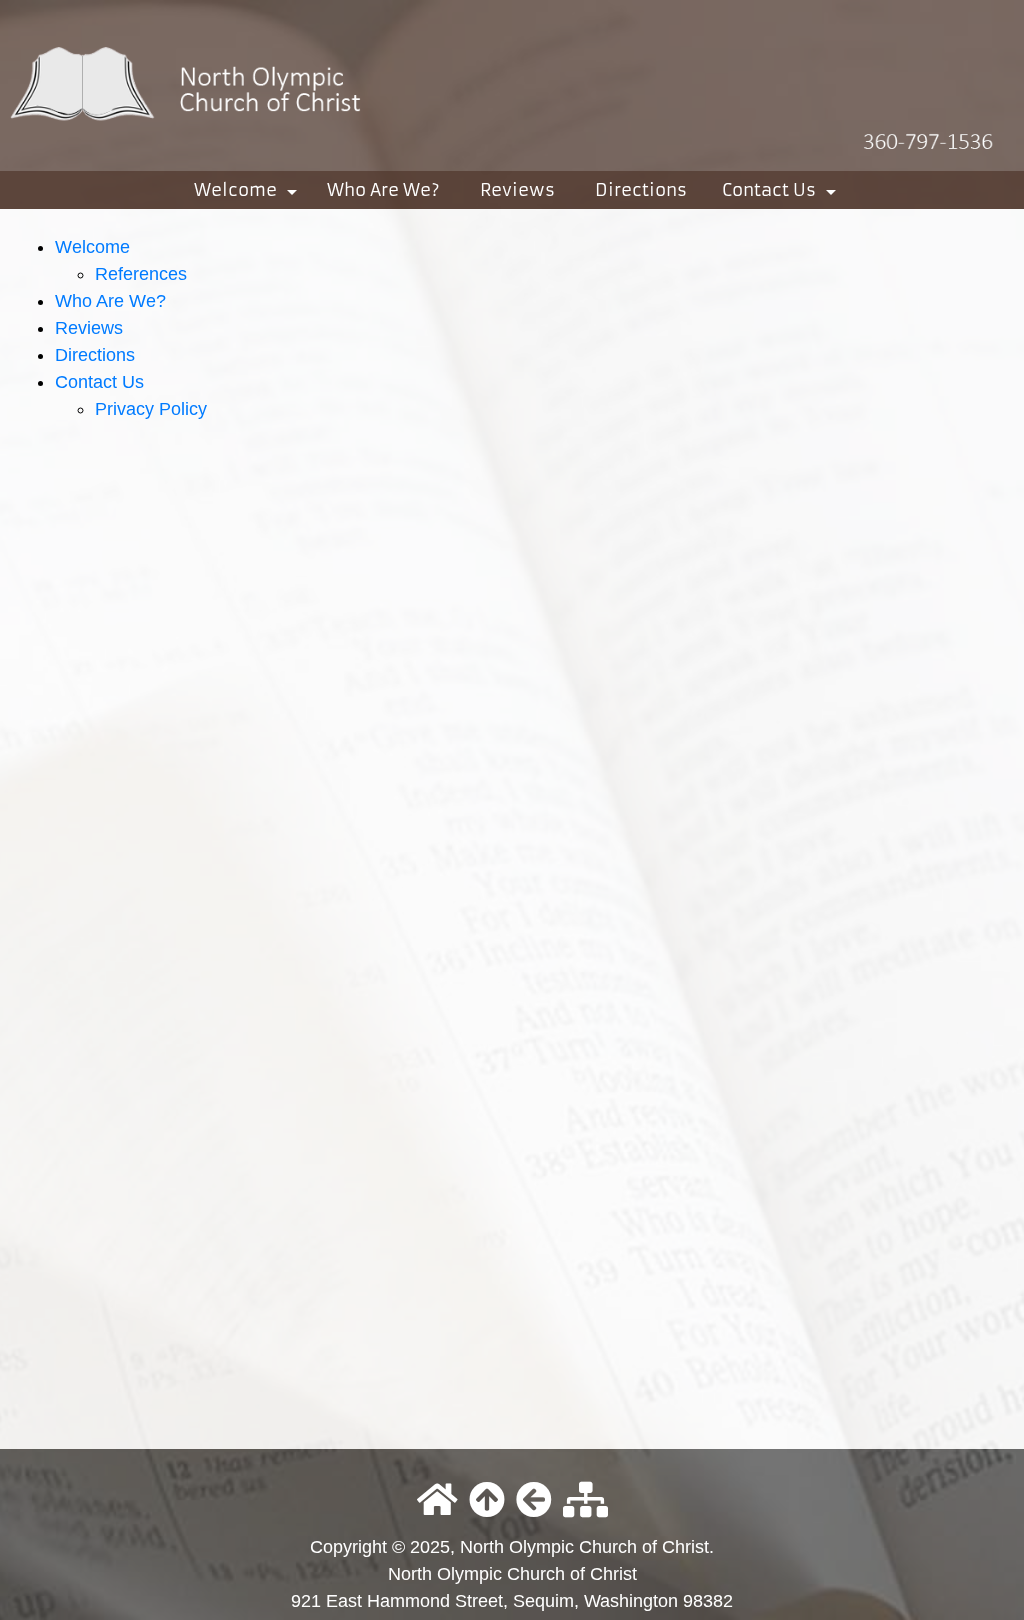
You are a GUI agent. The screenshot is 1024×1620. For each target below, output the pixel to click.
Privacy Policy (151, 409)
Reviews (517, 190)
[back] (534, 1501)
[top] (487, 1501)
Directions (641, 190)
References (141, 274)
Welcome (249, 194)
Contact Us (783, 194)
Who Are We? (383, 190)
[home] (512, 84)
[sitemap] (585, 1501)
